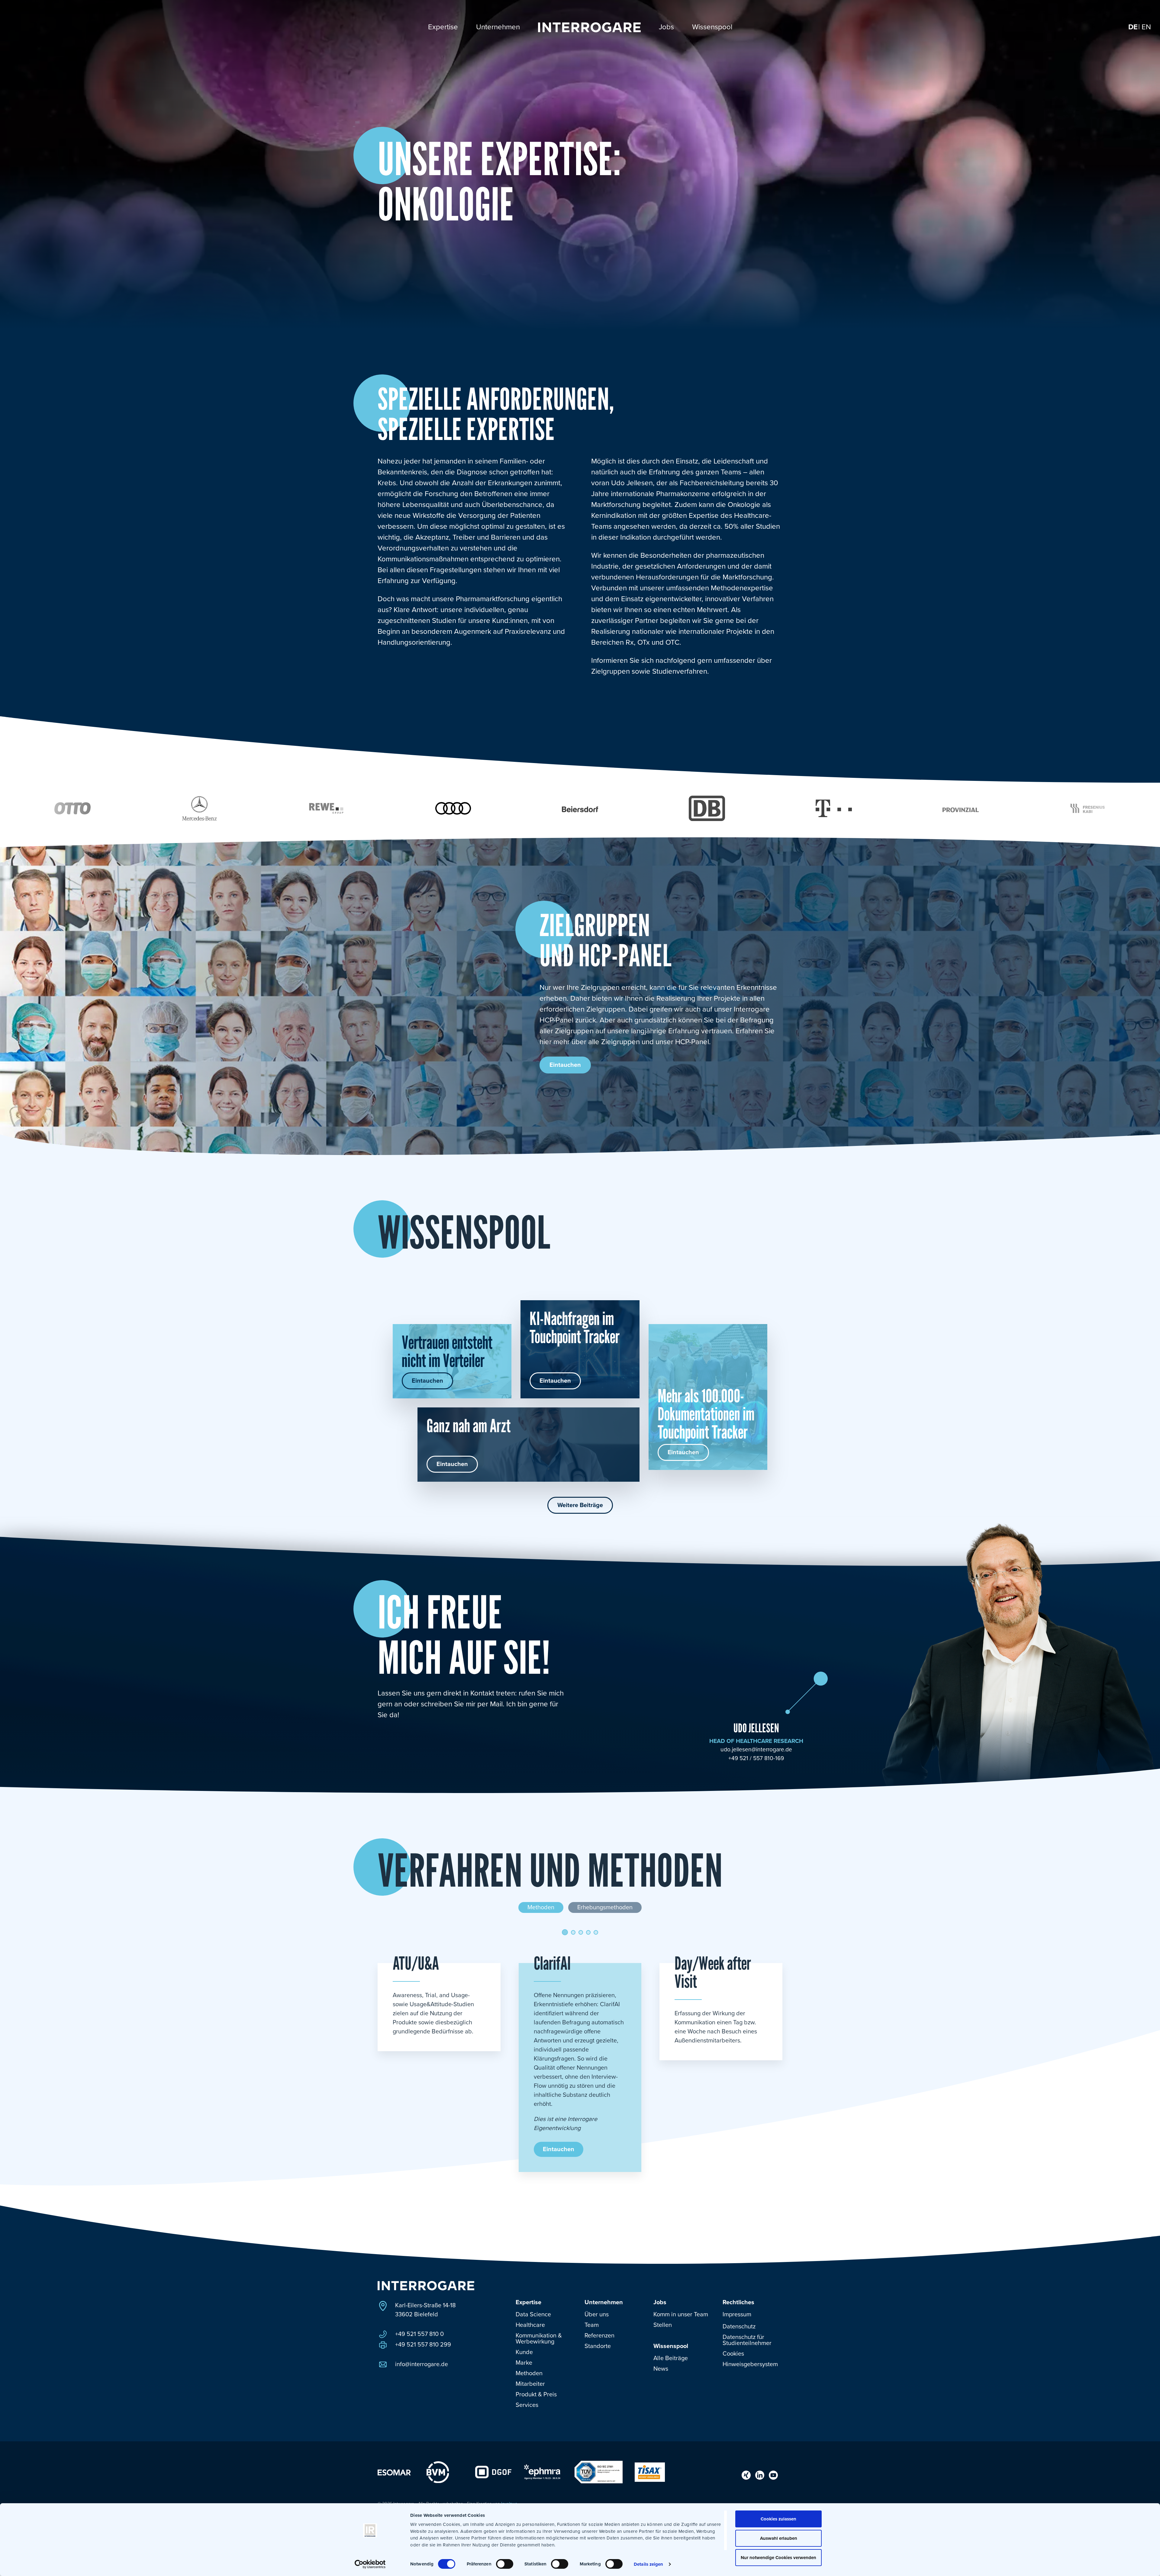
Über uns (597, 2315)
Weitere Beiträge (580, 1505)
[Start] (589, 27)
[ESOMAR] (394, 2472)
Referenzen (599, 2336)
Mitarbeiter (530, 2384)
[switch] (505, 2564)
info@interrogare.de (422, 2364)
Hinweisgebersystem (750, 2364)
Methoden (541, 1907)
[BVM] (438, 2472)
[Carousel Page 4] (588, 1932)
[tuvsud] (598, 2472)
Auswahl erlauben (779, 2538)
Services (527, 2405)
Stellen (663, 2325)
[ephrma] (542, 2472)
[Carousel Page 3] (581, 1932)
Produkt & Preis (536, 2395)
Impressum (737, 2315)
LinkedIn (760, 2475)
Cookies (733, 2354)
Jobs (660, 2302)
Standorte (598, 2346)
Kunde (524, 2352)
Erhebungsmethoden (605, 1907)
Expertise (528, 2302)
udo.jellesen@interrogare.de (756, 1750)
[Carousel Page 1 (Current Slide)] (565, 1932)
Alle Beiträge (671, 2358)
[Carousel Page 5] (596, 1932)
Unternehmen (604, 2302)
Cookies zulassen (778, 2519)
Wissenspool (671, 2346)
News (661, 2369)
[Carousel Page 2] (573, 1932)
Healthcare (530, 2325)
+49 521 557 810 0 (419, 2334)
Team (592, 2325)
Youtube (773, 2475)
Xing (746, 2475)
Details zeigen (648, 2564)
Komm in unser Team (681, 2315)
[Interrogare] (426, 2286)
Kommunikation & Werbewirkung (539, 2339)
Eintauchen (565, 1065)
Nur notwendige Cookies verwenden (778, 2558)
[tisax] (650, 2472)
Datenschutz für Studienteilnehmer (747, 2340)
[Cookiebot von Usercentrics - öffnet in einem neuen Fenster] (370, 2564)
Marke (524, 2363)
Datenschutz (739, 2327)
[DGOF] (493, 2472)
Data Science (533, 2315)
